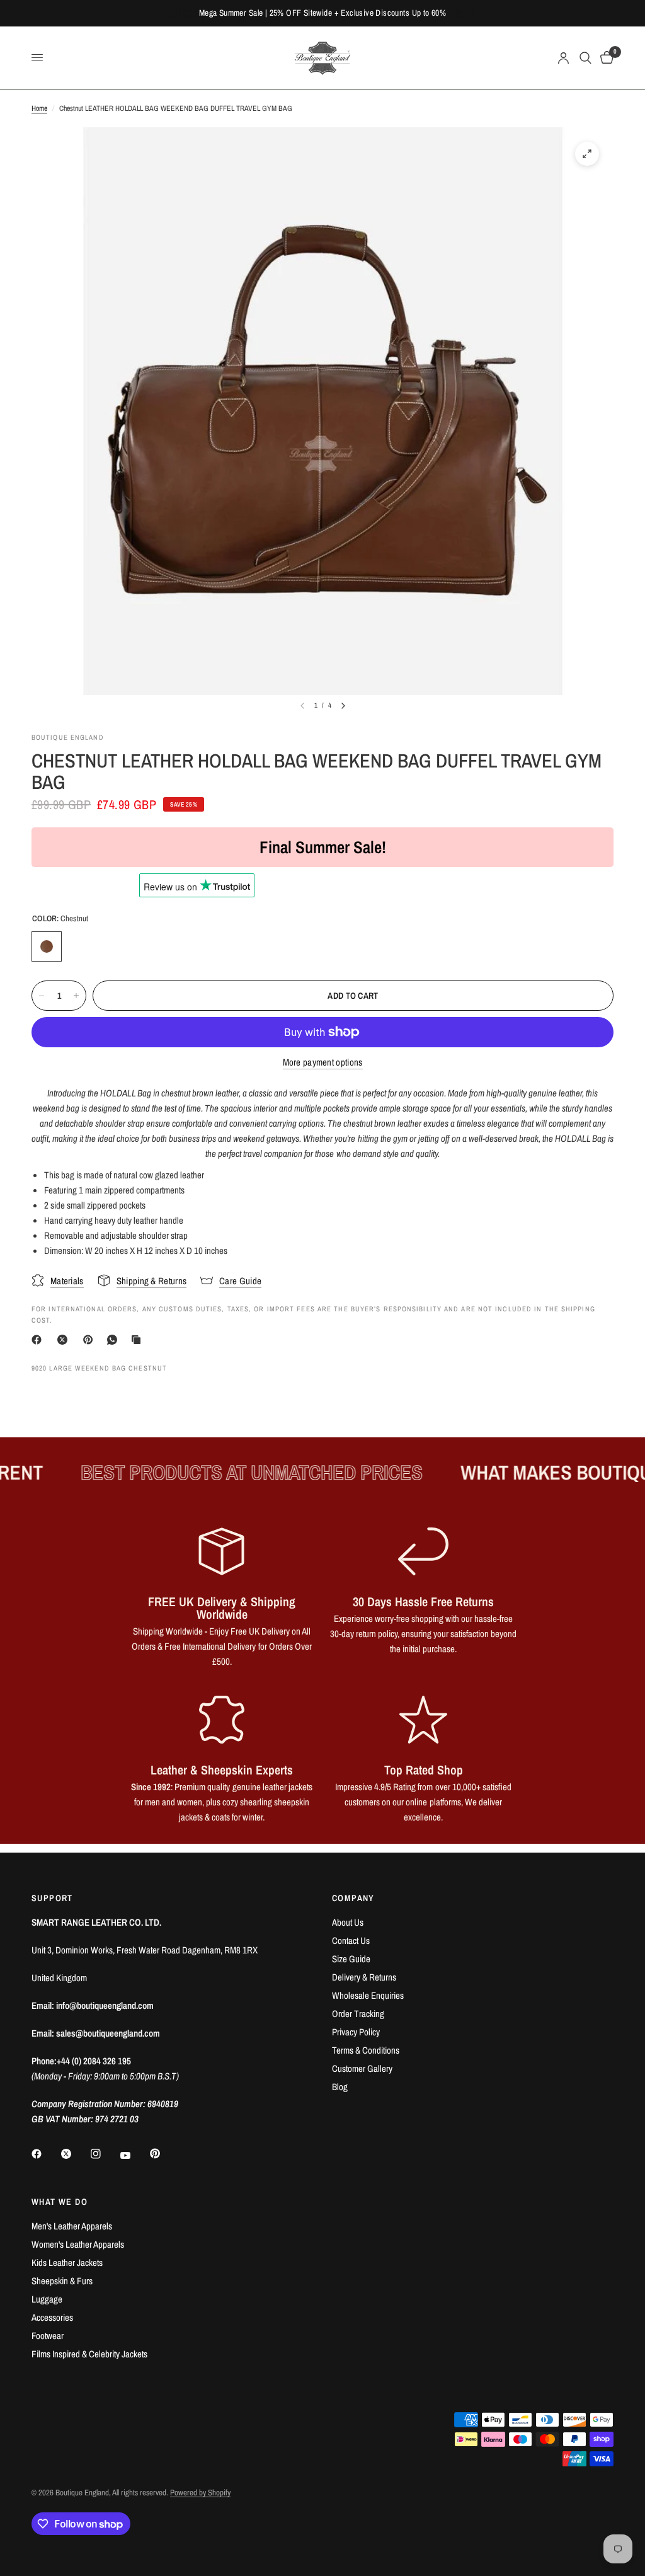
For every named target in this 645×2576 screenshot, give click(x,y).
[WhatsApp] (115, 1340)
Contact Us (351, 1941)
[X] (65, 1340)
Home (39, 108)
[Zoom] (587, 154)
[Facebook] (39, 1340)
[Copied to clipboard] (139, 1340)
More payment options (323, 1062)
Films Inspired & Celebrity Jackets (89, 2354)
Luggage (47, 2299)
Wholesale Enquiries (368, 1995)
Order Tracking (358, 2014)
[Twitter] (75, 2154)
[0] (605, 58)
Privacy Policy (356, 2032)
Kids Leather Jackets (67, 2263)
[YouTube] (134, 2155)
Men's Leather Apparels (72, 2226)
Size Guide (351, 1959)
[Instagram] (105, 2154)
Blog (340, 2087)
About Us (348, 1922)
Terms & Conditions (366, 2050)
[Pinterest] (91, 1340)
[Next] (343, 706)
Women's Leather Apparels (78, 2244)
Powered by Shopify (200, 2493)
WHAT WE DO (60, 2202)
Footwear (48, 2336)
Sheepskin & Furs (62, 2281)
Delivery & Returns (364, 1977)
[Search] (585, 58)
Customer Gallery (362, 2068)
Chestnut (47, 946)
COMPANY (353, 1898)
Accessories (52, 2317)
